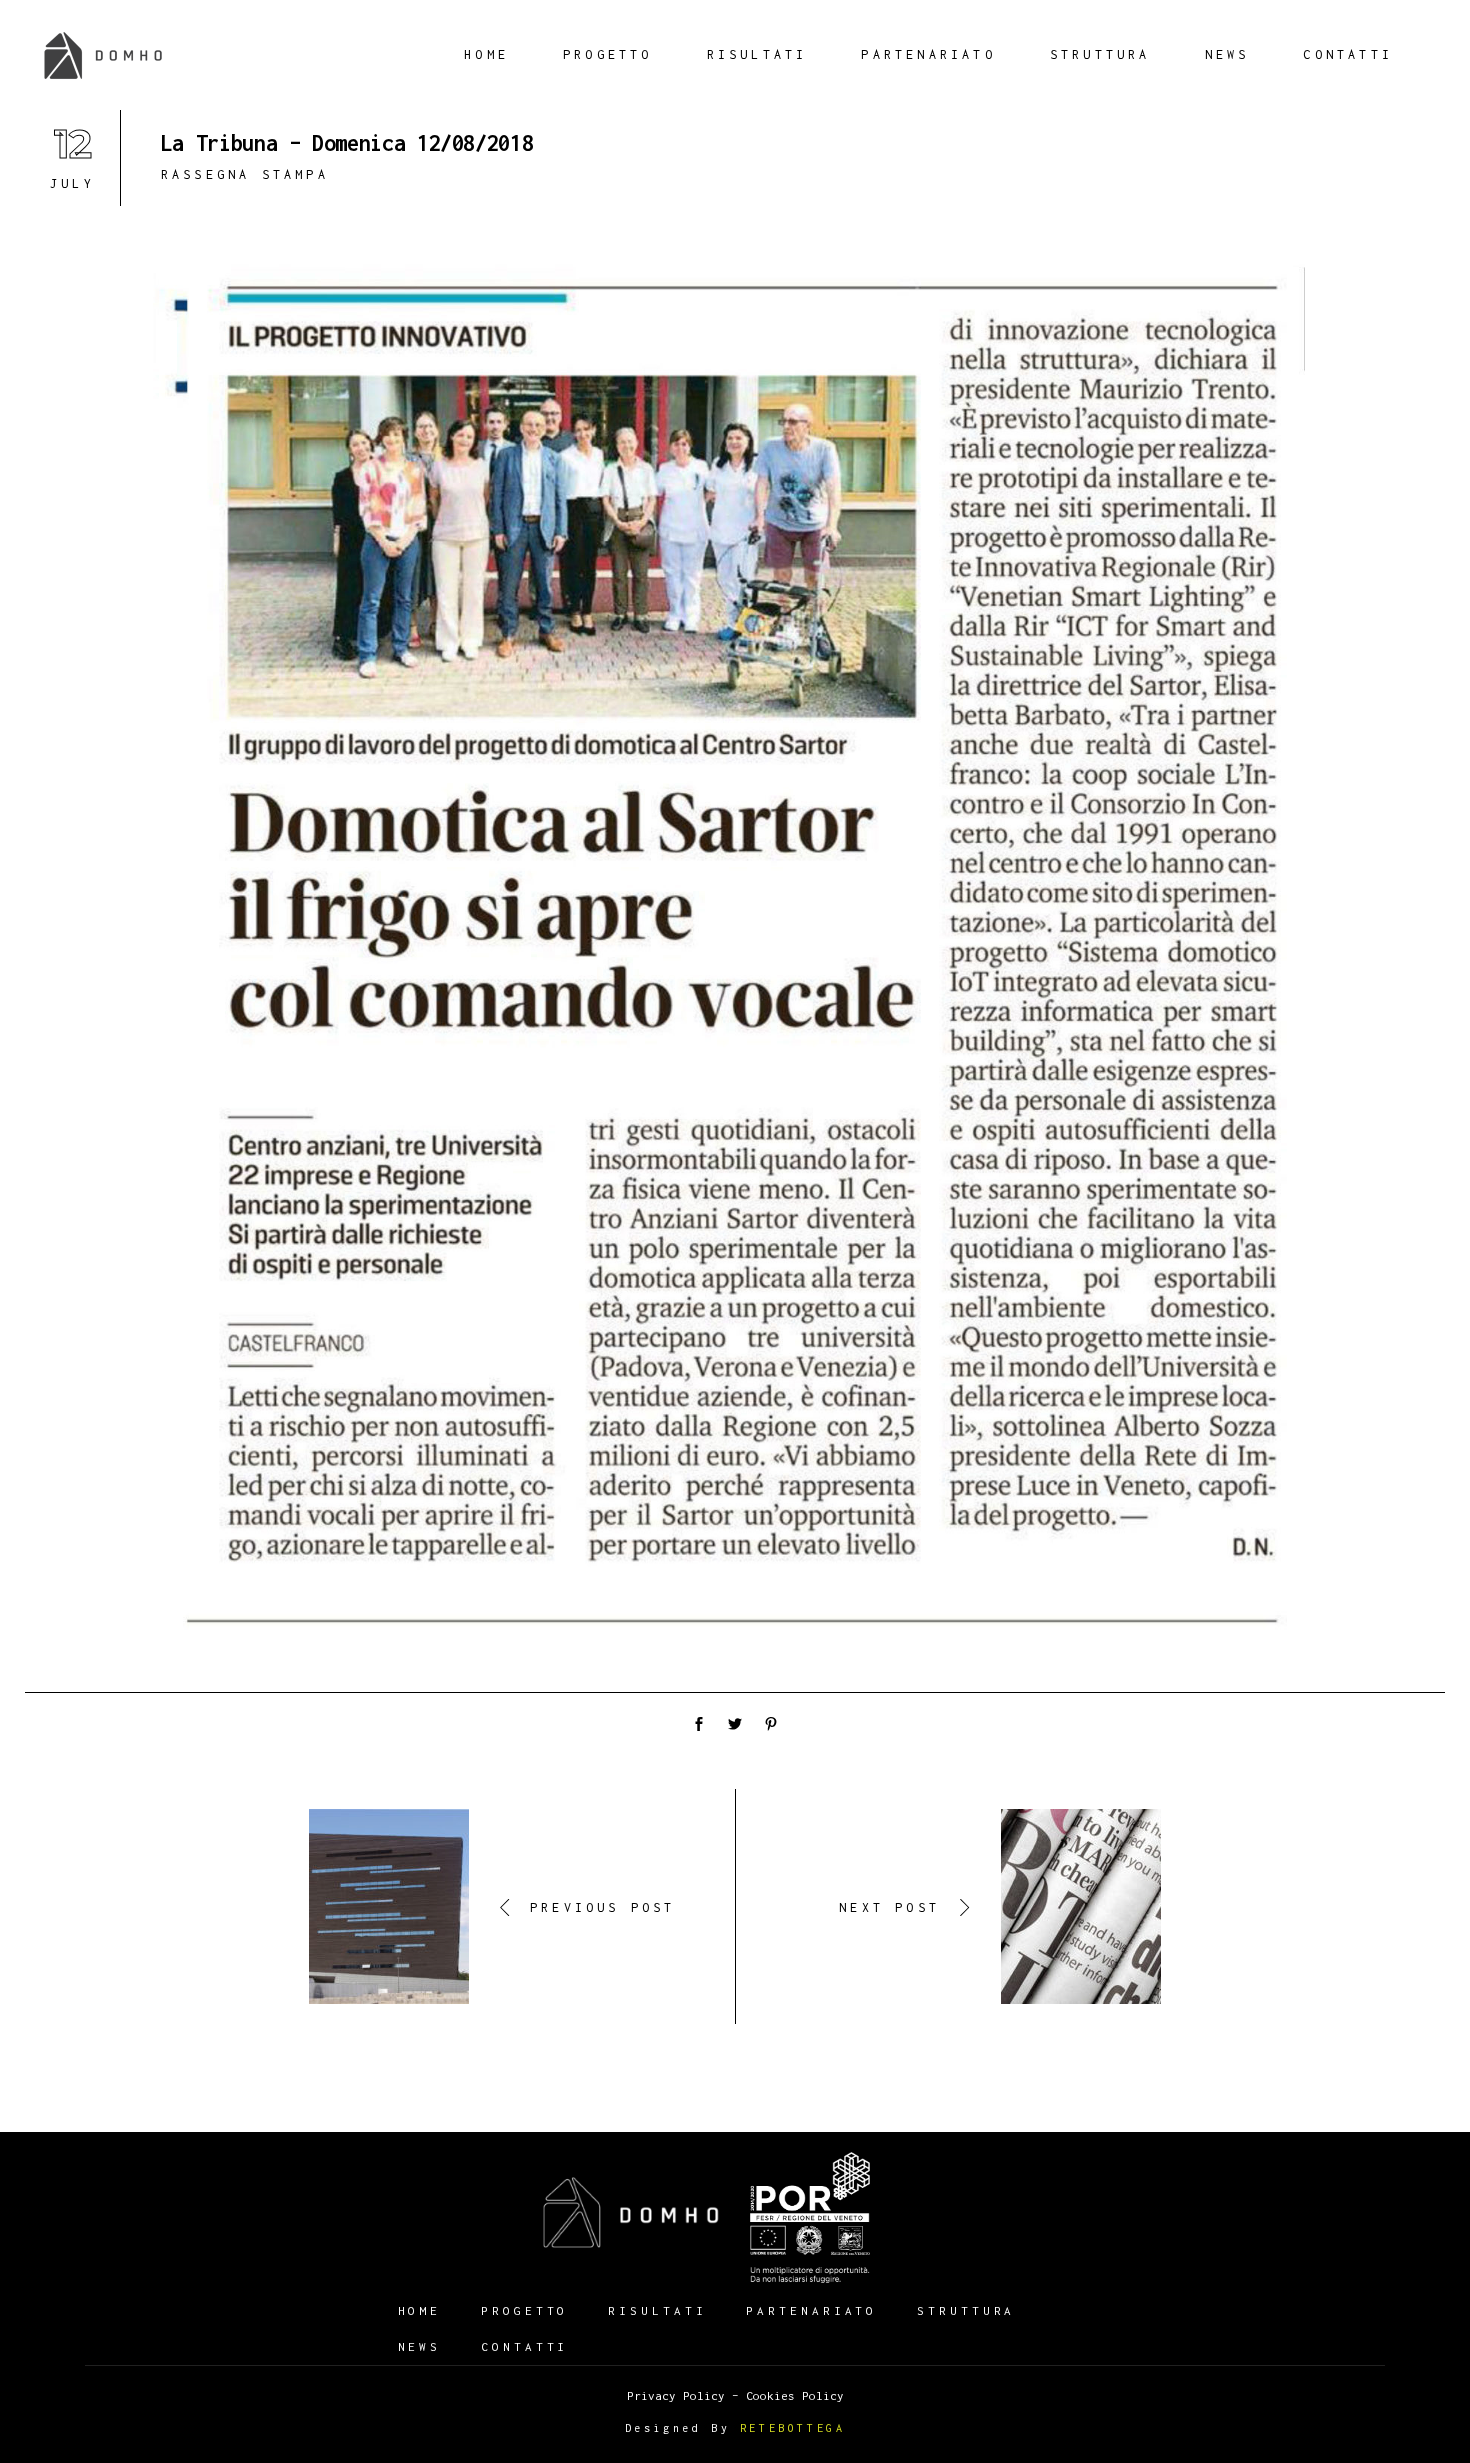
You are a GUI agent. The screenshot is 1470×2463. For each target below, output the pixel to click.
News (420, 2346)
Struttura (966, 2310)
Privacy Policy (676, 2395)
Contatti (524, 2346)
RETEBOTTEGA (793, 2428)
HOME (420, 2310)
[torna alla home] (630, 2212)
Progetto (524, 2310)
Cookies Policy (795, 2395)
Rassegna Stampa (245, 174)
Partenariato (811, 2310)
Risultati (657, 2310)
